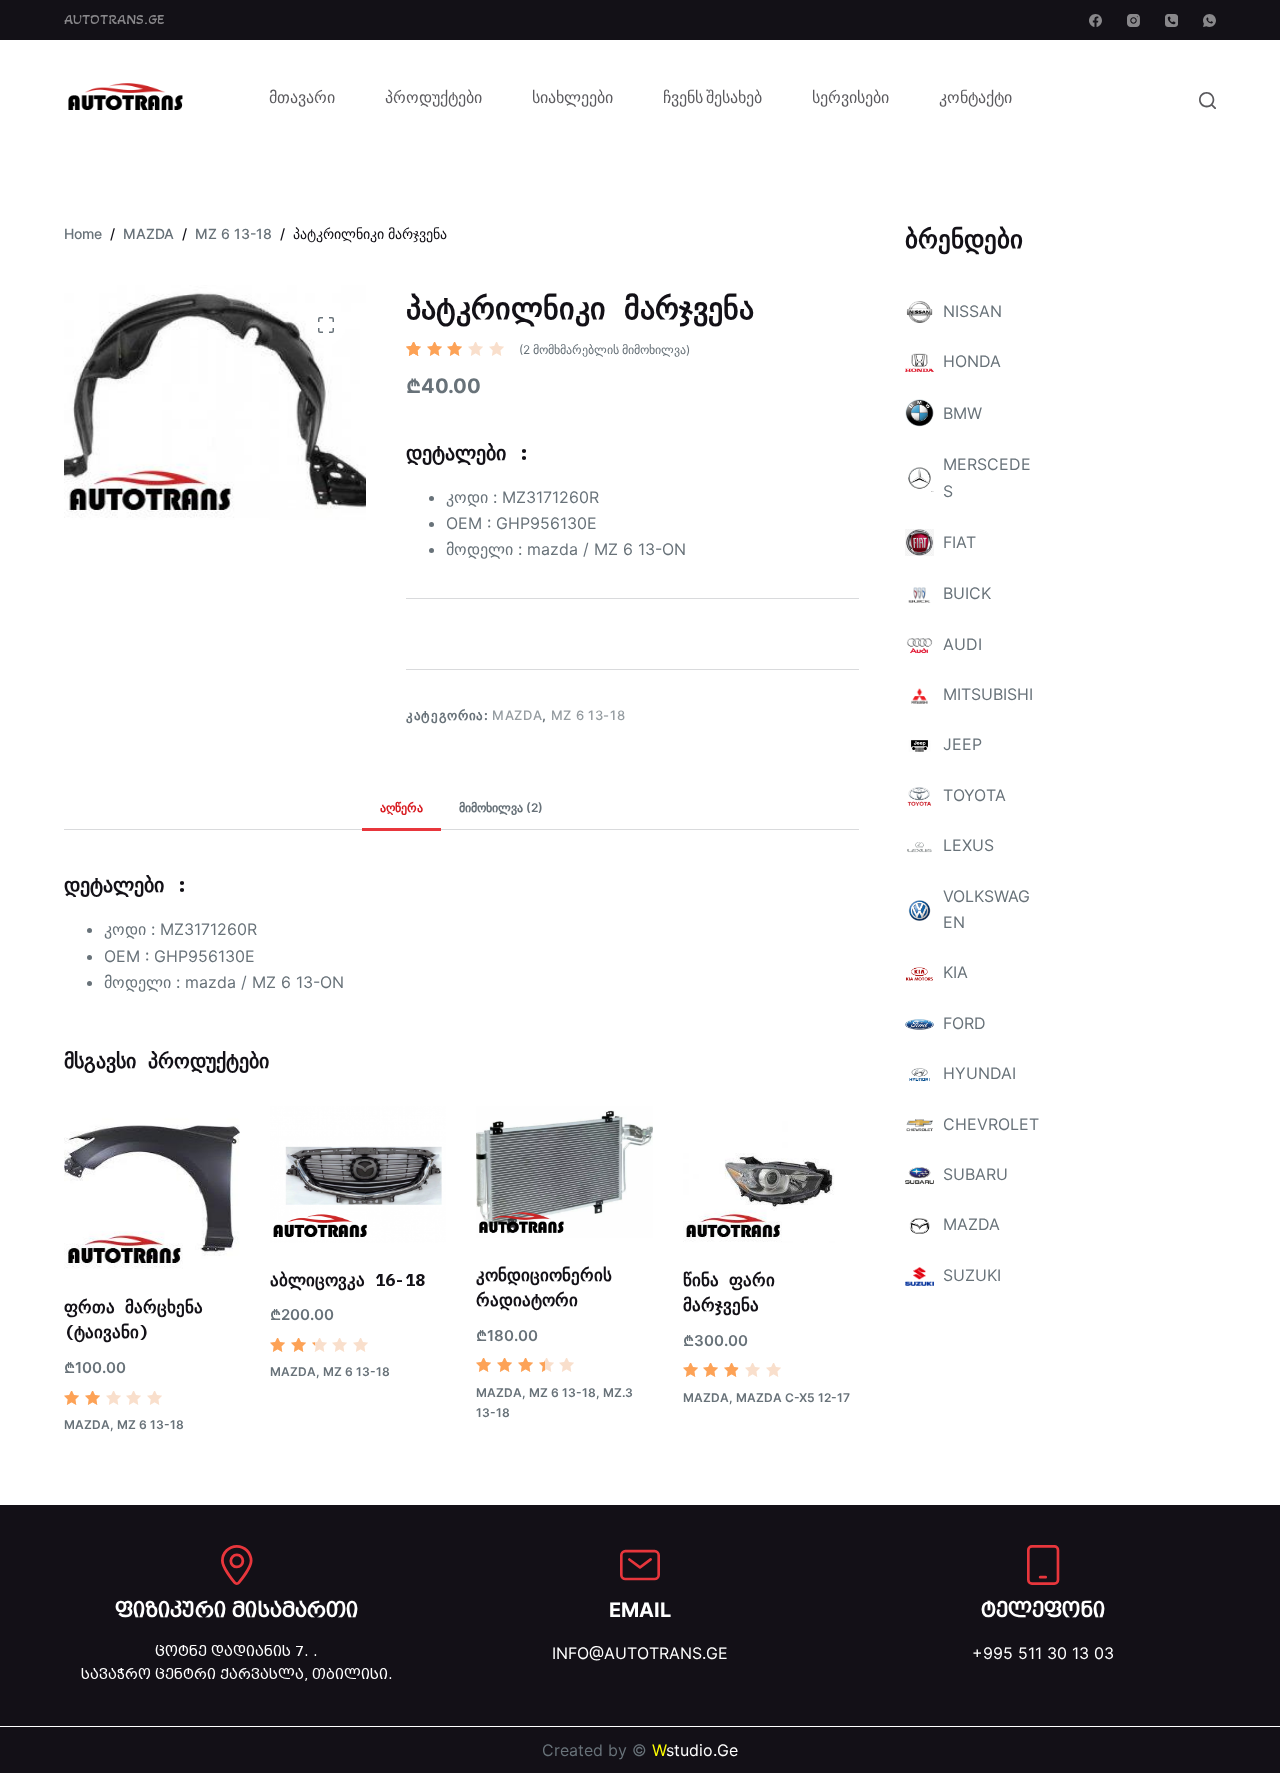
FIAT (959, 542)
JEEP (962, 744)
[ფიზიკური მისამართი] (237, 1565)
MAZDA (517, 715)
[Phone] (1171, 20)
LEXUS (968, 845)
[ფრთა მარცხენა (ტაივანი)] (152, 1188)
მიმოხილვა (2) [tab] (501, 807)
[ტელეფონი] (1043, 1565)
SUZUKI (972, 1275)
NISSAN (972, 311)
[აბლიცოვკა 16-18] (358, 1174)
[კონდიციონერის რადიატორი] (564, 1172)
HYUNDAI (979, 1073)
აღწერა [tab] (401, 807)
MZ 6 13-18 (588, 715)
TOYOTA (974, 795)
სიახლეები (572, 100)
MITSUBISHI (988, 694)
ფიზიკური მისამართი (236, 1610)
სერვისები (850, 100)
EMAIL (640, 1610)
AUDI (962, 644)
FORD (964, 1023)
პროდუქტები (433, 100)
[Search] (1207, 100)
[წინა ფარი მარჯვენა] (771, 1174)
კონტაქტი (975, 100)
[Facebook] (1095, 20)
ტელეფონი (1043, 1610)
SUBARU (975, 1174)
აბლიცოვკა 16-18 (347, 1280)
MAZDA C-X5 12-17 (793, 1397)
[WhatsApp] (1209, 20)
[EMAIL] (640, 1565)
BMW (962, 413)
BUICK (967, 593)
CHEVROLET (991, 1124)
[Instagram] (1133, 20)
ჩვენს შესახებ (712, 100)
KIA (955, 972)
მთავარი (302, 100)
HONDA (972, 361)
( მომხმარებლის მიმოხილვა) (604, 349)
